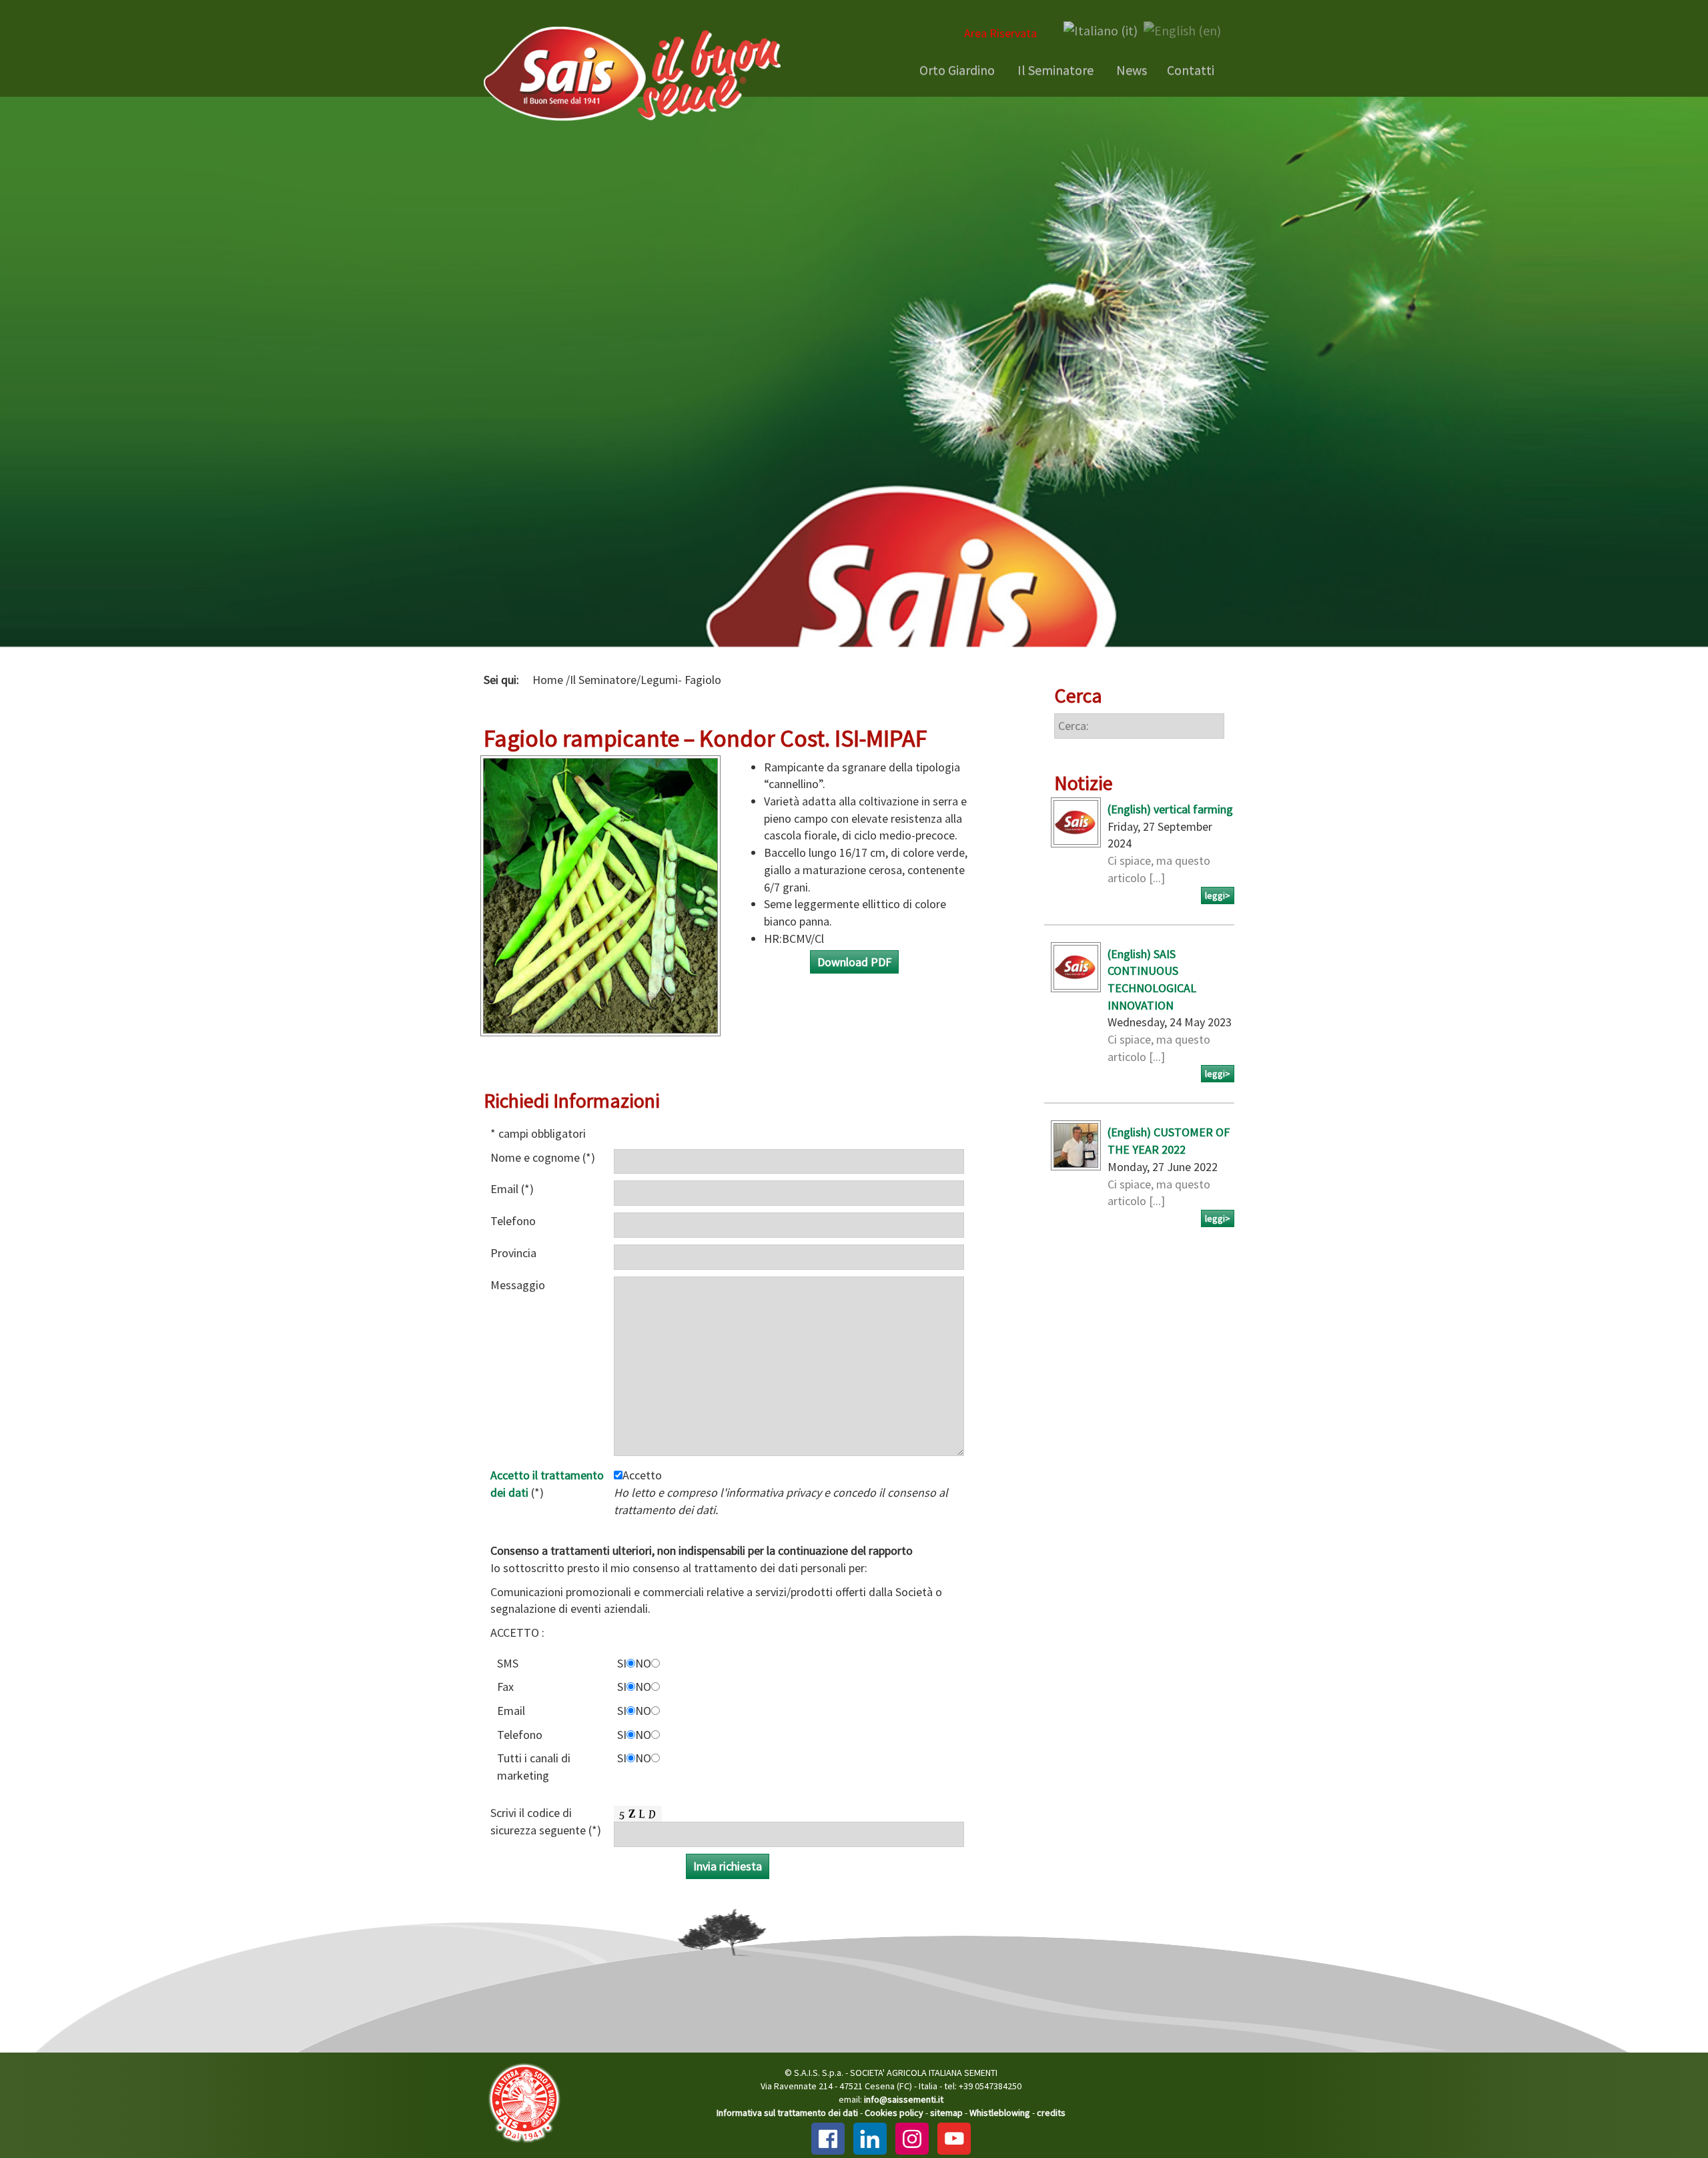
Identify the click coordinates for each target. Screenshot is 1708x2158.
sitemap (946, 2113)
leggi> (1218, 895)
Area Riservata (1000, 33)
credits (1051, 2113)
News (1130, 70)
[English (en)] (1182, 29)
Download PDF (854, 962)
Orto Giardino (956, 70)
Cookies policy (894, 2113)
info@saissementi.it (904, 2099)
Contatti (1191, 70)
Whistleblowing (1000, 2113)
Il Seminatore (1054, 70)
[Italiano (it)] (1101, 29)
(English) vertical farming (1170, 809)
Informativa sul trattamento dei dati (787, 2113)
